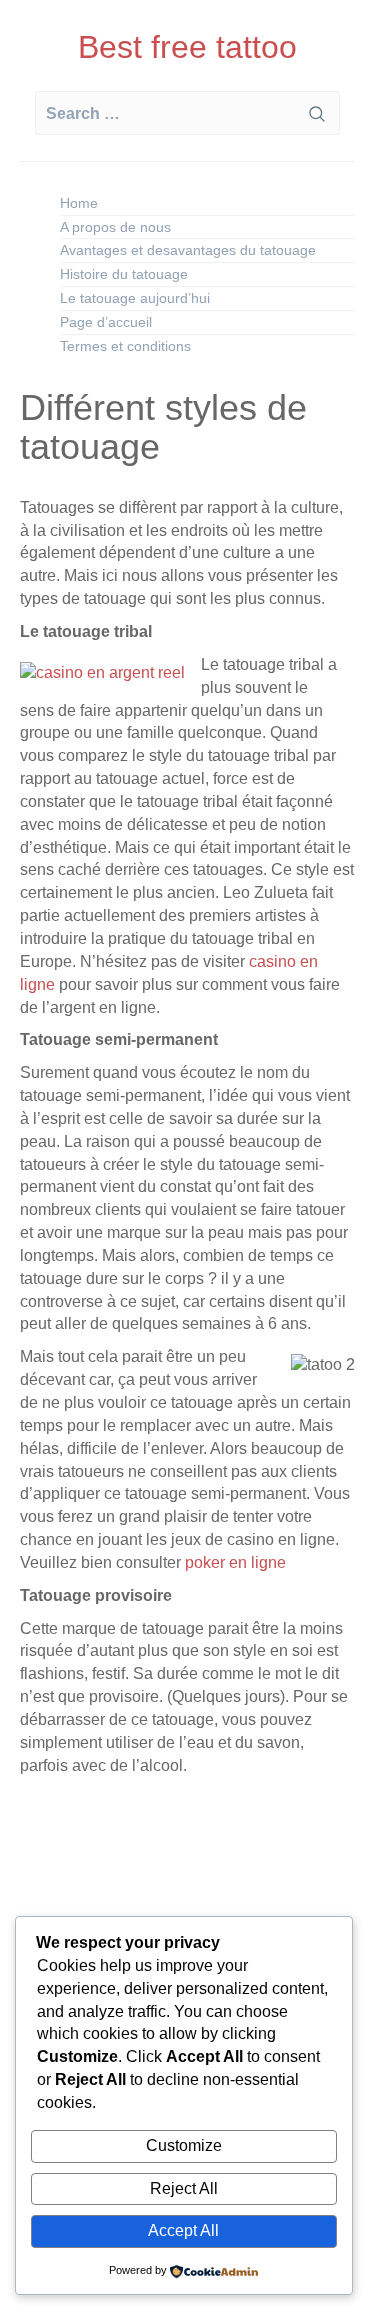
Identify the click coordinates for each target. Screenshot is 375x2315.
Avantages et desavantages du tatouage (188, 250)
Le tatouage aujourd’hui (135, 298)
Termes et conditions (125, 346)
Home (79, 203)
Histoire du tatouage (124, 274)
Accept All (183, 2230)
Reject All (184, 2188)
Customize (184, 2145)
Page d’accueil (106, 322)
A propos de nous (115, 227)
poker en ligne (233, 1562)
